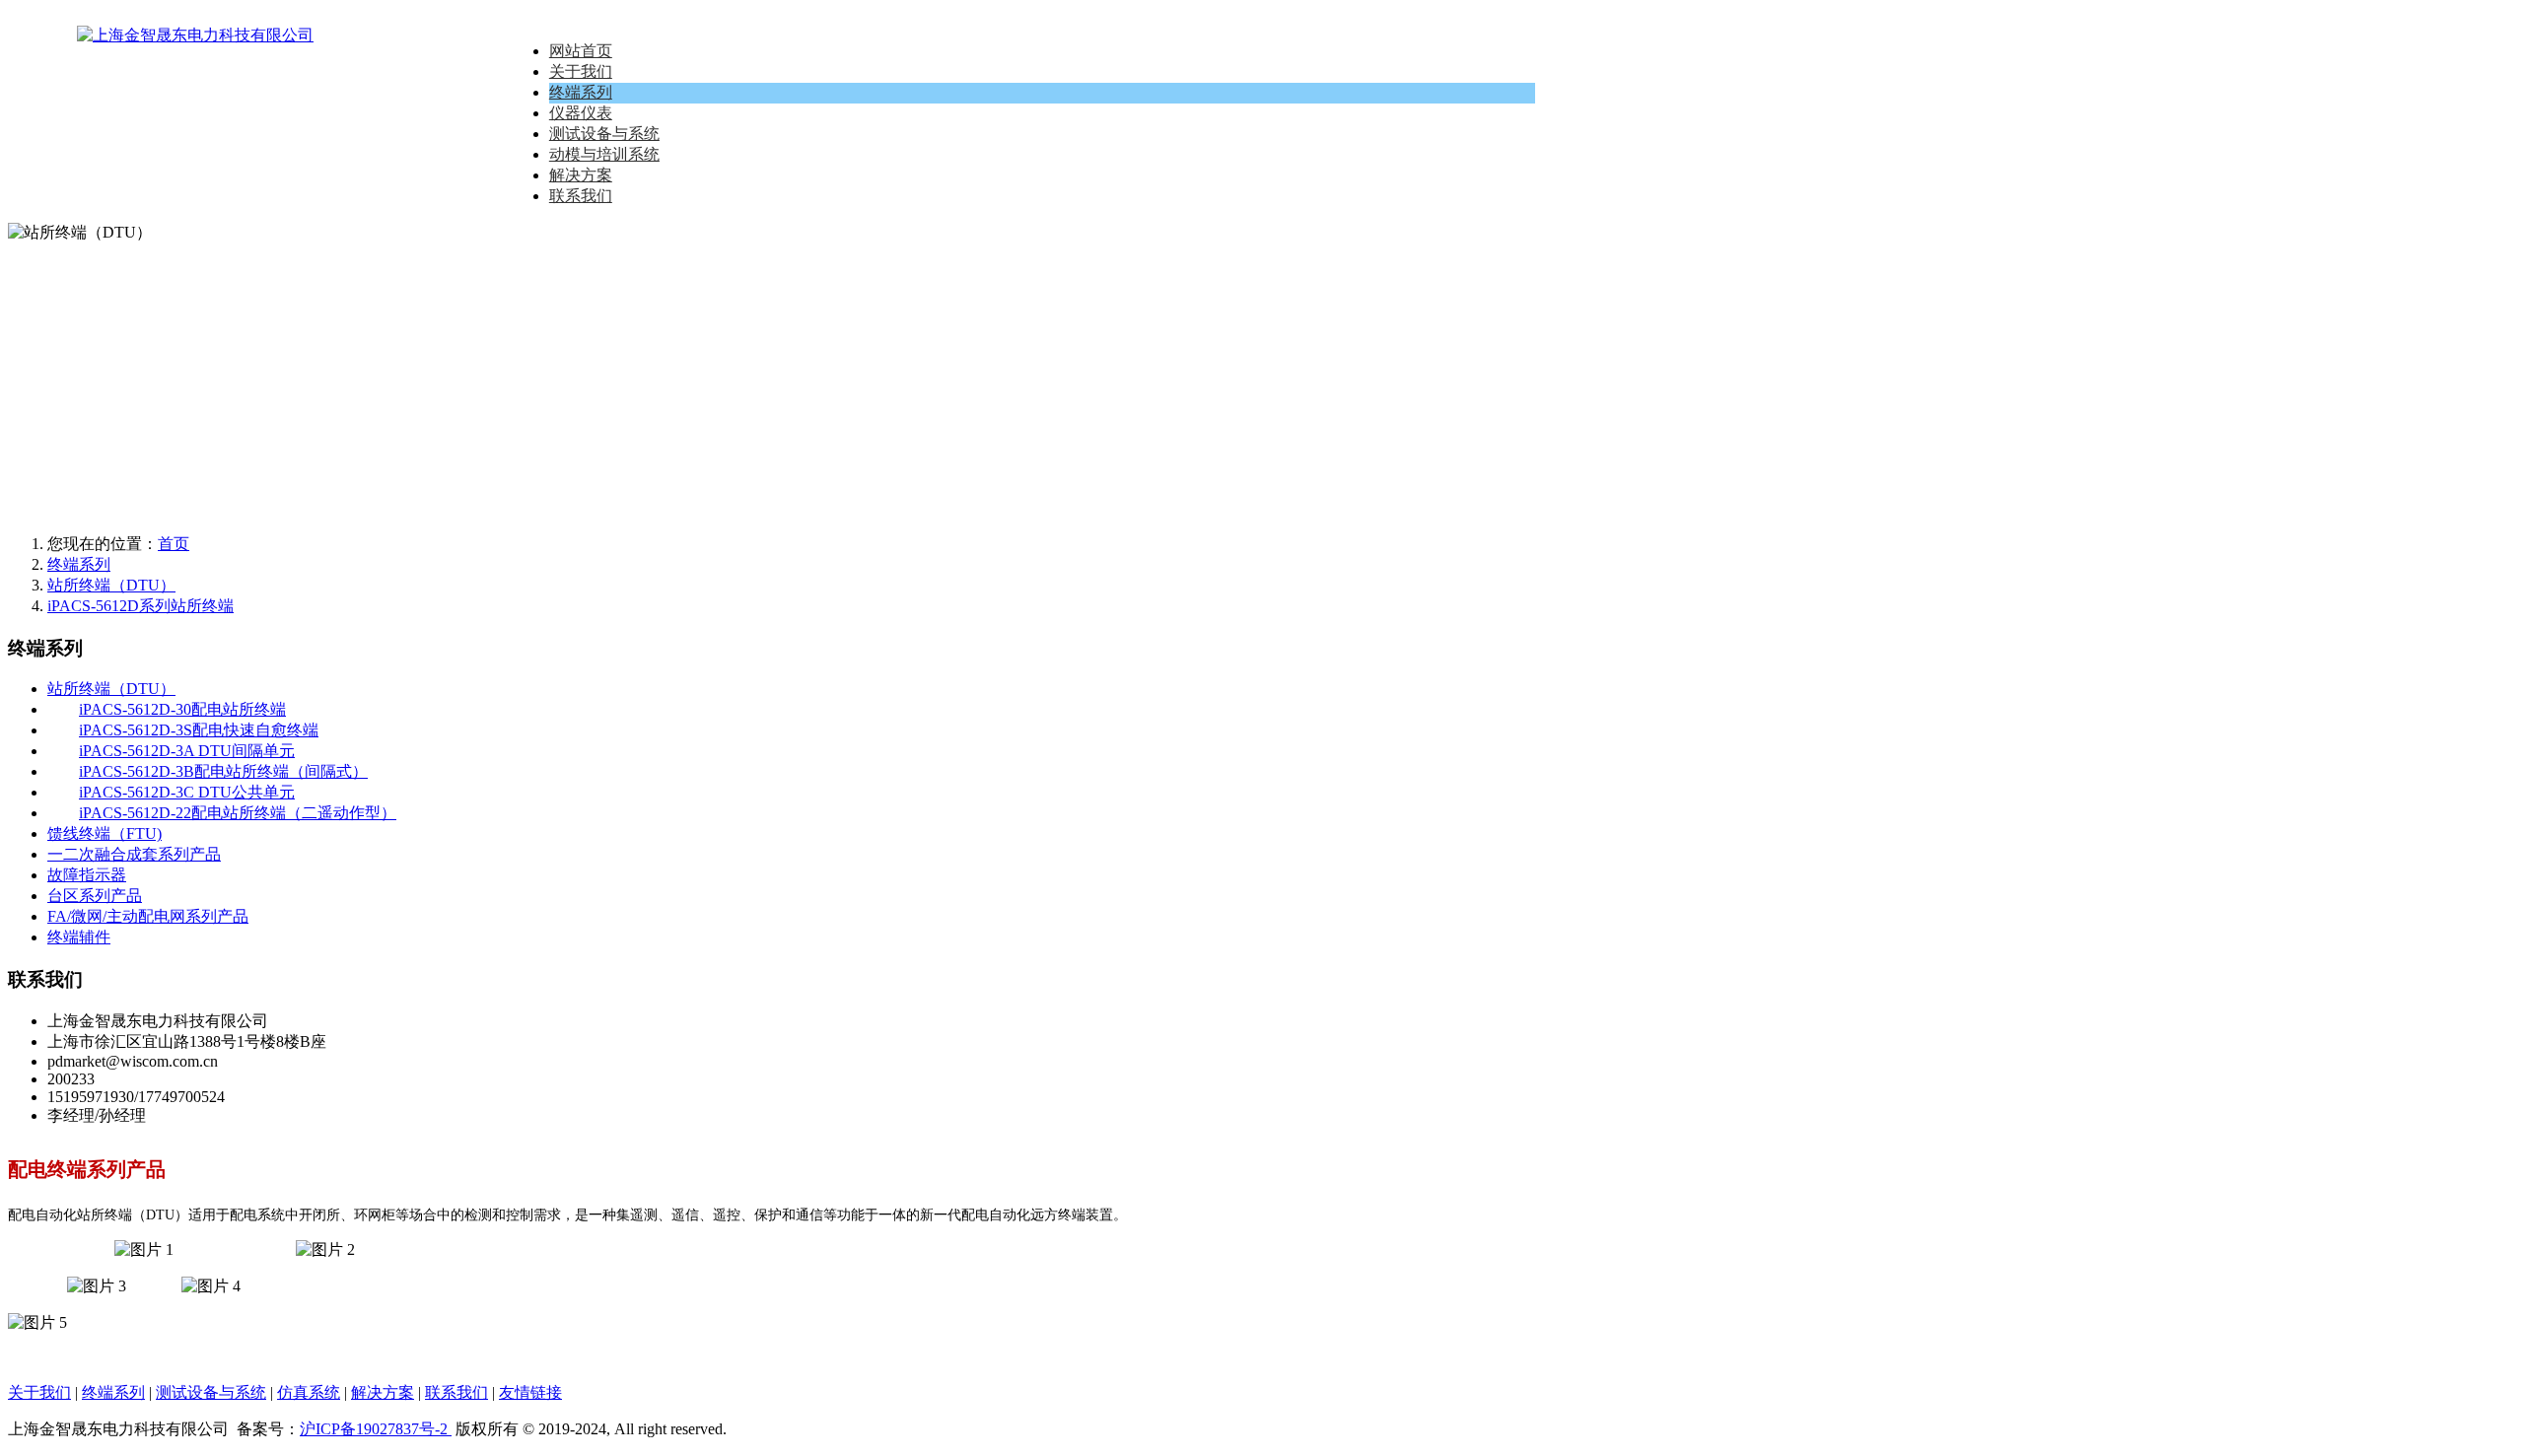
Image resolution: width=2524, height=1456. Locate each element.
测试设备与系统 (604, 134)
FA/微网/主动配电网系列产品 (148, 916)
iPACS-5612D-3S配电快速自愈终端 (199, 730)
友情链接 (530, 1392)
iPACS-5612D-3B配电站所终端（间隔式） (223, 771)
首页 (174, 544)
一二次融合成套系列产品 (134, 854)
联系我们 (581, 196)
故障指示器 (87, 875)
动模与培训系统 (604, 154)
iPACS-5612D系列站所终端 (140, 606)
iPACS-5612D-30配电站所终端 (182, 709)
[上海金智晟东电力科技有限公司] (126, 35)
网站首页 (581, 51)
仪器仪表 (581, 113)
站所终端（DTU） (111, 585)
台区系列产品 (95, 896)
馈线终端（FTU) (105, 833)
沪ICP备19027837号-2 (376, 1429)
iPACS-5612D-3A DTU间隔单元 (187, 751)
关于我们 (581, 71)
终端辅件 (79, 937)
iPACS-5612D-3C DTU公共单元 (187, 792)
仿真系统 (309, 1392)
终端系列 (581, 92)
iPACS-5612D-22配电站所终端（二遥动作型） (238, 813)
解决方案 (581, 175)
